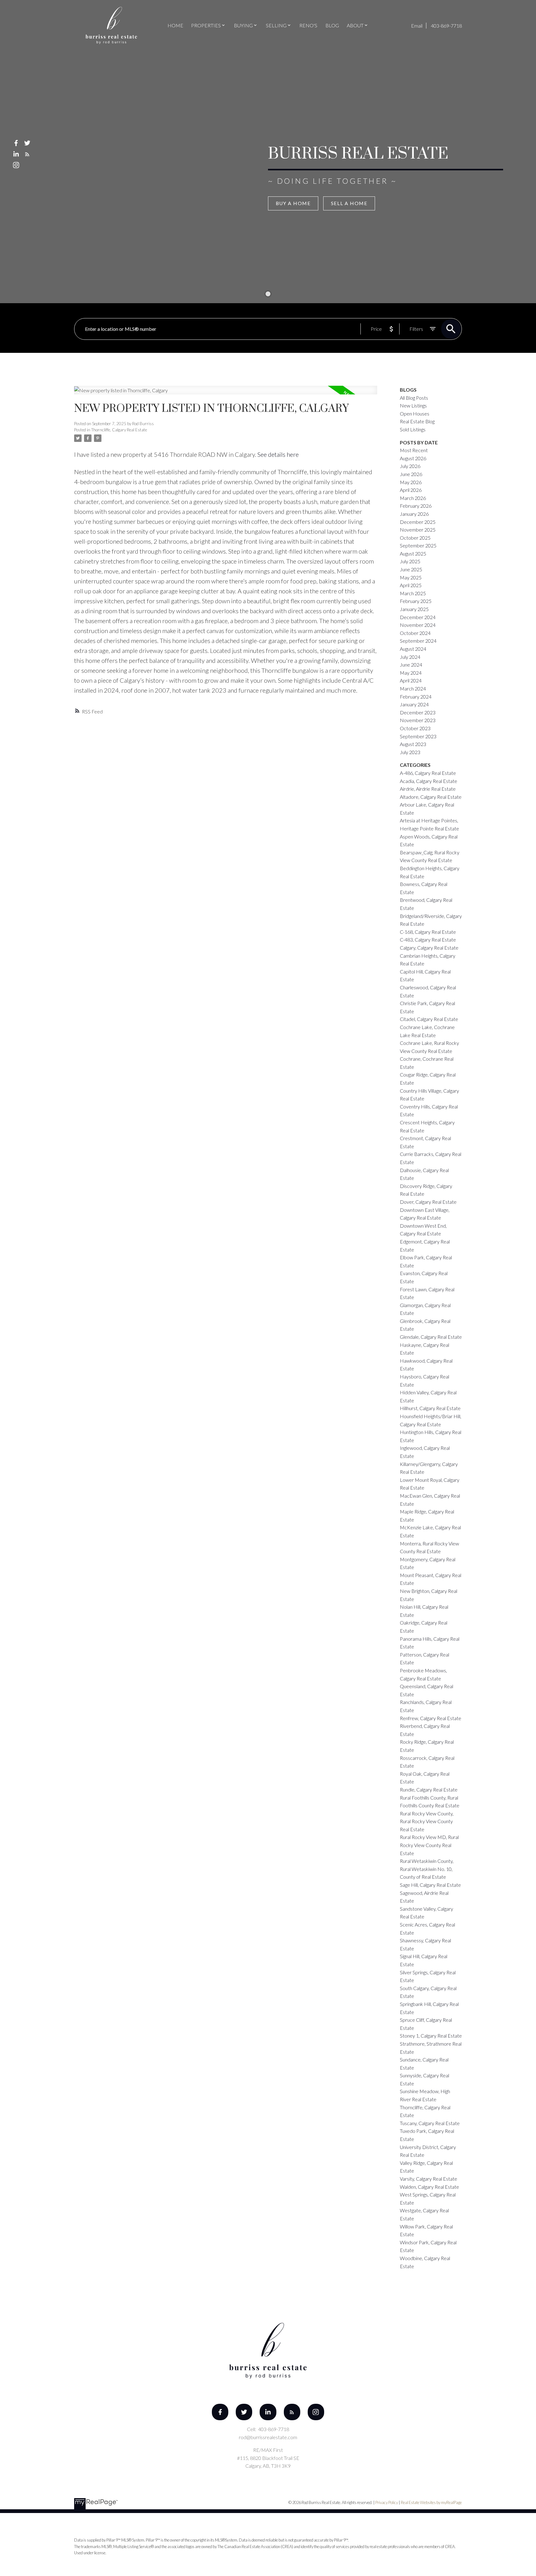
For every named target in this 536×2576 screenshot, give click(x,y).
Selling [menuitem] (276, 25)
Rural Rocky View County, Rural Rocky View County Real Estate (427, 1821)
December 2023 (418, 712)
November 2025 (418, 530)
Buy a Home (293, 203)
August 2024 (413, 649)
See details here (278, 454)
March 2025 (413, 593)
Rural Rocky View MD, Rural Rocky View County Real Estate (429, 1845)
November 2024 (418, 625)
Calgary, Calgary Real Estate (429, 948)
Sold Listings (413, 429)
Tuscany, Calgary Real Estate (430, 2123)
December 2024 (418, 617)
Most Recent (414, 450)
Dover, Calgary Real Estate (428, 1202)
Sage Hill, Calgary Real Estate (430, 1885)
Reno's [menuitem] (308, 25)
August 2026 (413, 458)
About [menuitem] (355, 25)
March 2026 (413, 498)
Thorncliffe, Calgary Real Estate (119, 430)
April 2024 (411, 680)
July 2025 (410, 561)
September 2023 (418, 736)
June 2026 (411, 474)
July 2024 (410, 657)
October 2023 (415, 728)
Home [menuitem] (175, 25)
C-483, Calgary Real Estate (428, 940)
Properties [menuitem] (206, 25)
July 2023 (410, 752)
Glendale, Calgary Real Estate (431, 1337)
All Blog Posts (414, 398)
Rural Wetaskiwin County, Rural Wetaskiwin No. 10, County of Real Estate (427, 1869)
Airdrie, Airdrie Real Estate (428, 789)
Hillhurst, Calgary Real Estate (430, 1408)
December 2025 (418, 522)
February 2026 (416, 506)
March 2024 (413, 688)
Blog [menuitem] (332, 25)
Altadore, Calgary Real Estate (431, 797)
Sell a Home (349, 203)
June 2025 (411, 569)
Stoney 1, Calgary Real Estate (431, 2036)
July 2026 (410, 466)
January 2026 (414, 514)
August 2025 (413, 553)
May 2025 (411, 577)
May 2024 (411, 673)
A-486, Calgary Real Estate (428, 773)
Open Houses (415, 414)
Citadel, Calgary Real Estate (429, 1019)
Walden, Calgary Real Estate (429, 2187)
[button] (16, 143)
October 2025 (415, 538)
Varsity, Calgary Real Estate (429, 2179)
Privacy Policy (387, 2502)
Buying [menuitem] (243, 25)
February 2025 (416, 601)
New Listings (413, 405)
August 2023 (413, 744)
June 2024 (411, 665)
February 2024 (416, 697)
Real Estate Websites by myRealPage (431, 2502)
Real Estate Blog (417, 421)
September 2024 (418, 641)
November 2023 (418, 720)
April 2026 (411, 490)
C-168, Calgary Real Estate (428, 932)
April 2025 (411, 585)
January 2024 (414, 704)
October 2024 (415, 633)
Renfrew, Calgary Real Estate (431, 1718)
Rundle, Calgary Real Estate (429, 1789)
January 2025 (414, 609)
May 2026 (411, 482)
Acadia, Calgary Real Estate (429, 781)
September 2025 (418, 545)
